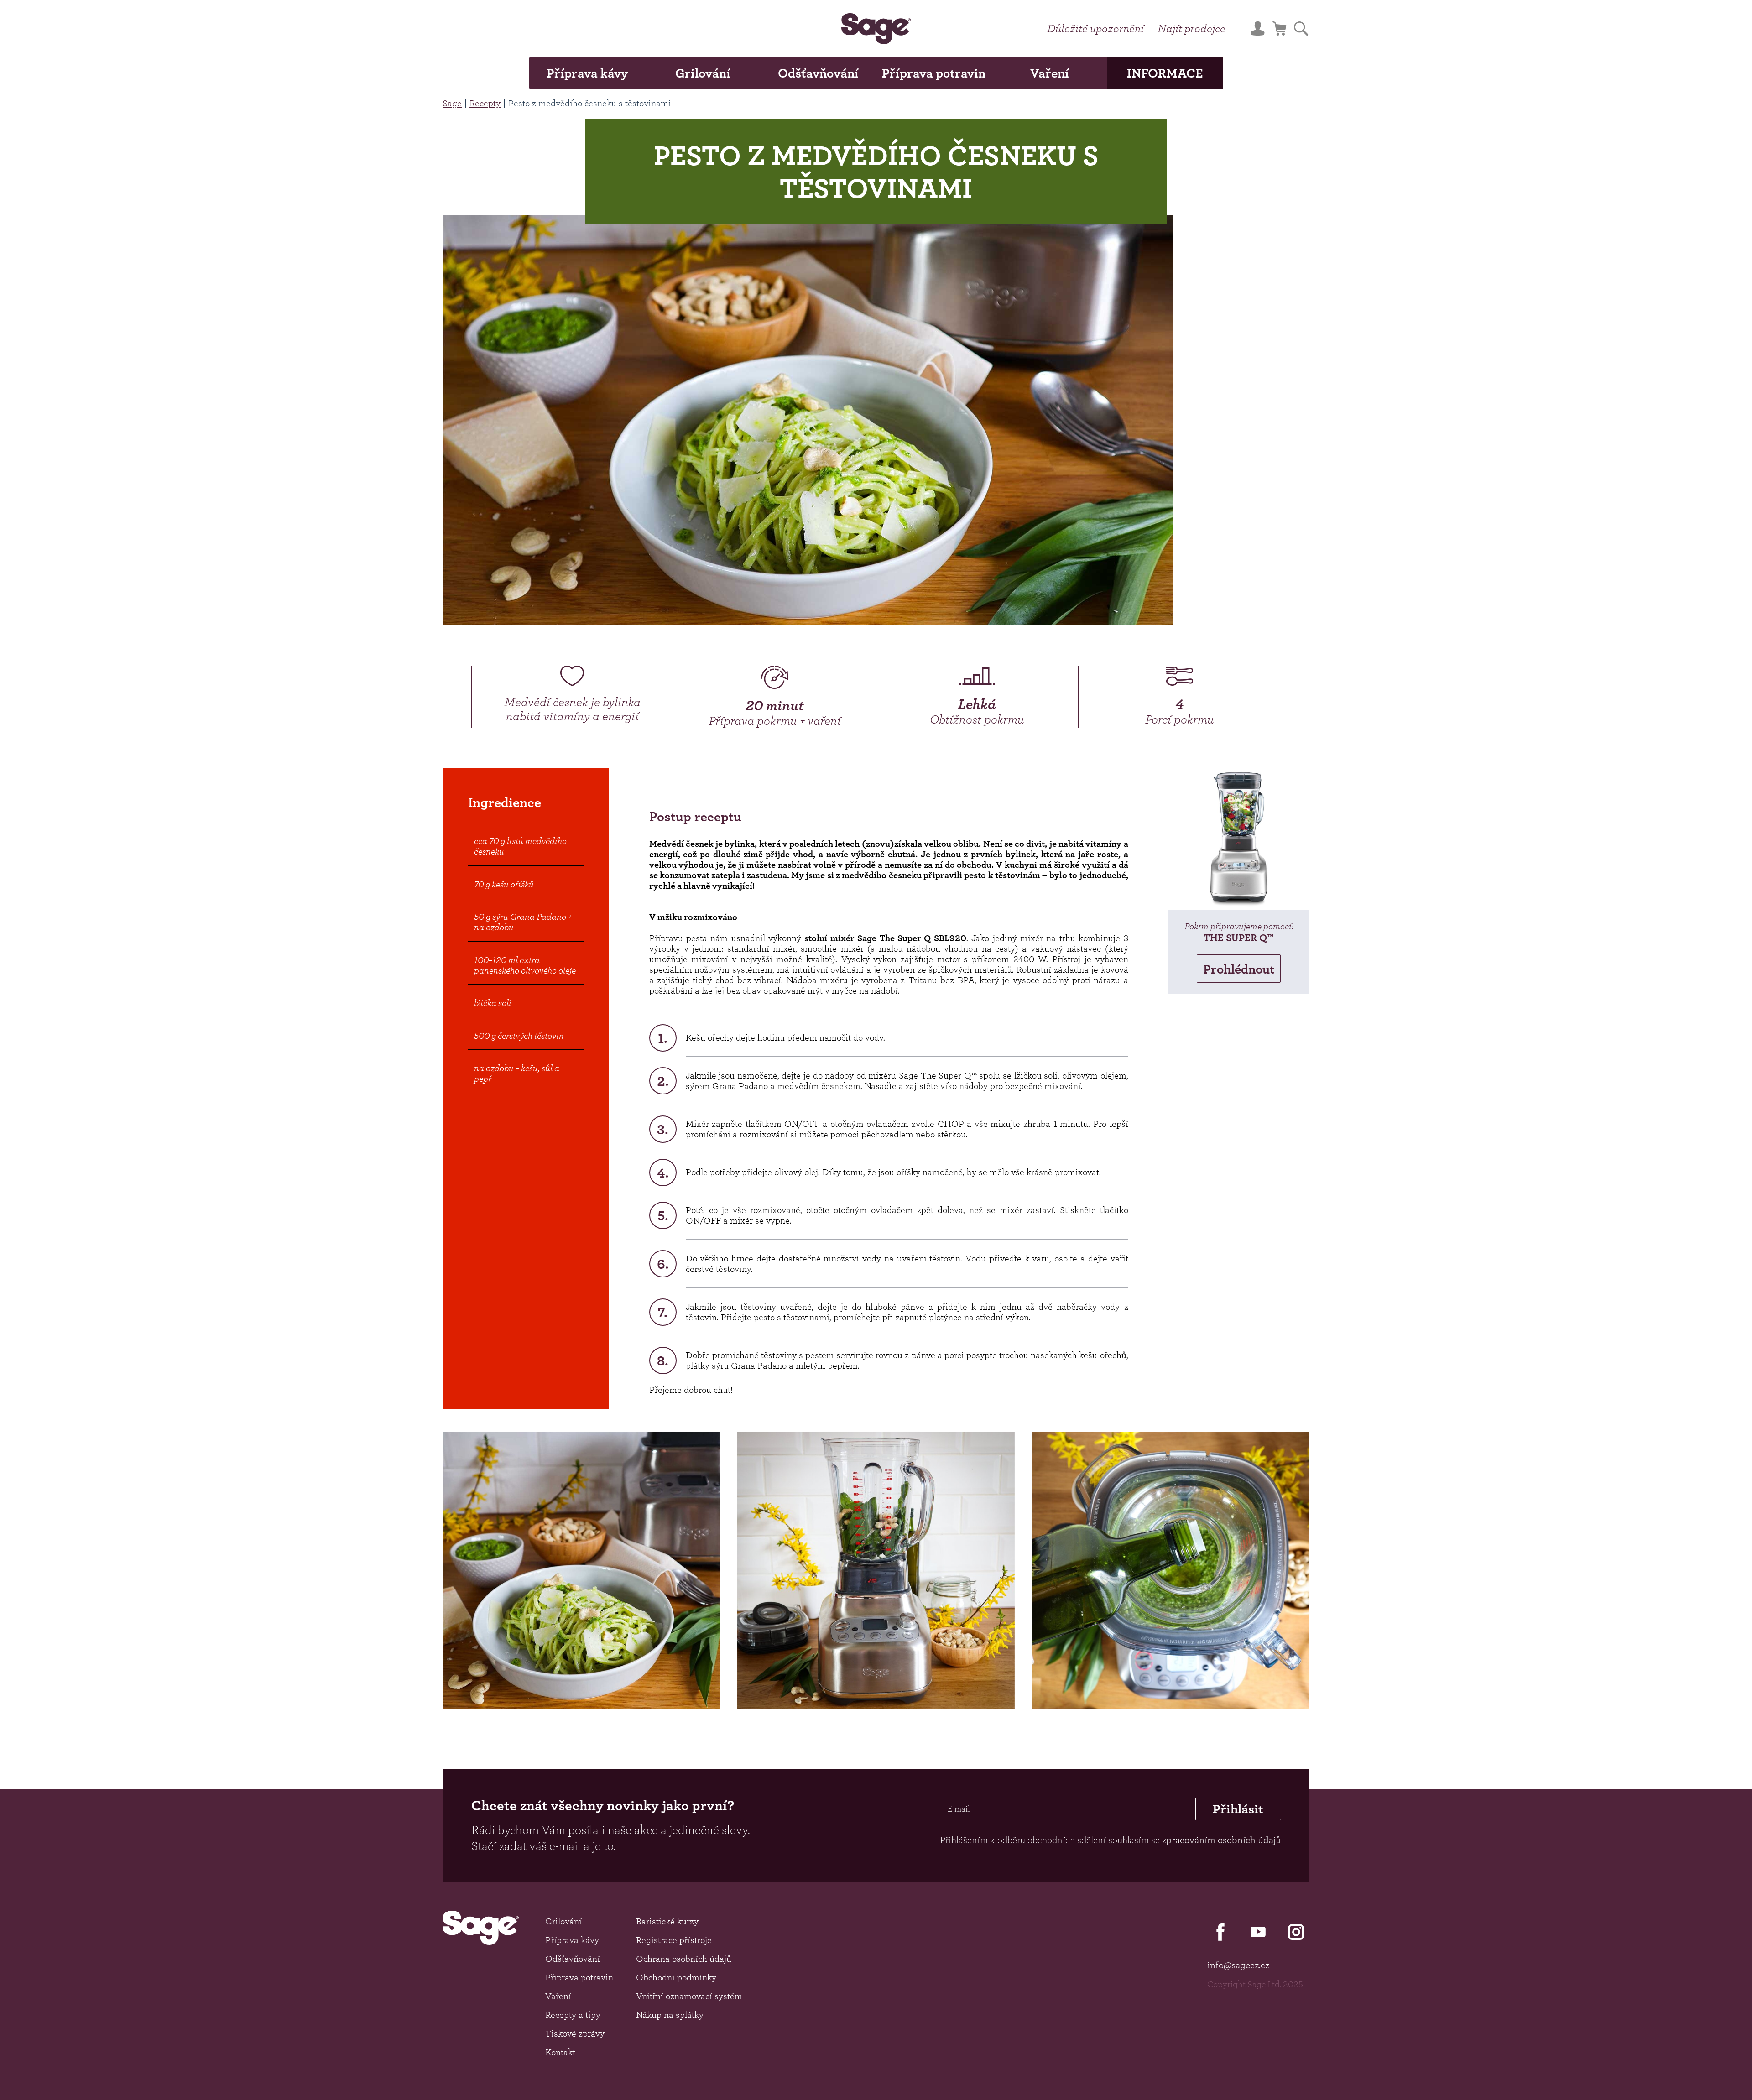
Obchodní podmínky (676, 1977)
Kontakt (560, 2052)
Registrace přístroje (674, 1940)
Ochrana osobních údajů (684, 1959)
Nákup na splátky (670, 2015)
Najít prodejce (1191, 28)
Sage (452, 103)
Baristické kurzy (667, 1921)
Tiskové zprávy (575, 2033)
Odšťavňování (818, 73)
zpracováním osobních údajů (1222, 1840)
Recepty (485, 103)
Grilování (703, 73)
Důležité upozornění (1095, 28)
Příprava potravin (934, 73)
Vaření (1050, 73)
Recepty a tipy (573, 2015)
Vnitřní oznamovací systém (689, 1996)
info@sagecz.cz (1238, 1965)
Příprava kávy (587, 73)
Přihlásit (1238, 1809)
